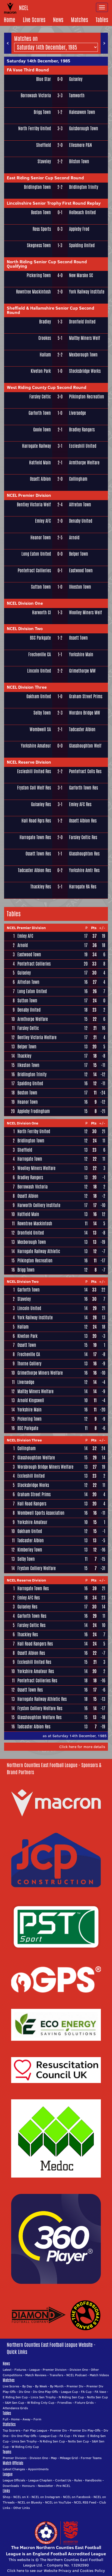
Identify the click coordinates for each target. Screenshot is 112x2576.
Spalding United (82, 245)
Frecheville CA (40, 654)
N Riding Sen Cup (71, 2397)
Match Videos (99, 2375)
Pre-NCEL (63, 2486)
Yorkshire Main (81, 654)
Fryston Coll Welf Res (34, 788)
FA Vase (100, 2392)
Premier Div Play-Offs (85, 2430)
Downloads (11, 2486)
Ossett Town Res (38, 854)
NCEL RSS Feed (85, 2502)
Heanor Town (41, 538)
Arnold (74, 538)
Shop (7, 2497)
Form (37, 2419)
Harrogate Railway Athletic (39, 1251)
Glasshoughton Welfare (36, 1458)
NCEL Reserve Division (29, 762)
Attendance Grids (15, 2408)
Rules (78, 2480)
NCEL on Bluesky (30, 2502)
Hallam (45, 355)
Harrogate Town (30, 1159)
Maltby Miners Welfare (35, 1391)
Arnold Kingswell (31, 1400)
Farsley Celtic (40, 397)
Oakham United (39, 696)
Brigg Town (42, 112)
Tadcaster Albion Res (34, 870)
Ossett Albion (40, 479)
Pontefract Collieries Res (37, 1681)
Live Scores (34, 20)
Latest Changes (14, 2469)
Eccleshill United (83, 446)
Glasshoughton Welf (85, 746)
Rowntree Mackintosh (33, 292)
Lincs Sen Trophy (43, 2397)
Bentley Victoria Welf (34, 505)
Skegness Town (39, 245)
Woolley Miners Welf (85, 613)
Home (10, 20)
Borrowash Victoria (36, 96)
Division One (79, 2370)
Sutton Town (41, 587)
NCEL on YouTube (58, 2502)
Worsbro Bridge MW (85, 713)
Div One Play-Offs (45, 2392)
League (35, 2370)
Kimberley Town (30, 1550)
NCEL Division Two (25, 628)
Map (54, 2458)
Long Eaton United (36, 554)
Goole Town (42, 430)
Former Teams (91, 2458)
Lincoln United (39, 671)
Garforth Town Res (83, 788)
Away (27, 2419)
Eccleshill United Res (34, 771)
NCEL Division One (25, 603)
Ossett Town (78, 638)
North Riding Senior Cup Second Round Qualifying (47, 264)
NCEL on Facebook (77, 2497)
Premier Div (75, 2386)
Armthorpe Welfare (84, 463)
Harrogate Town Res (35, 837)
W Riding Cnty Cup (41, 2403)
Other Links (22, 2508)
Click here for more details (82, 1747)
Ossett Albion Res (83, 821)
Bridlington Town (37, 187)
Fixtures (20, 2370)
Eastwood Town (81, 571)
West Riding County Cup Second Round (47, 387)
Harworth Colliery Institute (39, 1205)
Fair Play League (35, 2430)
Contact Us (63, 2480)
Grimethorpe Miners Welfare (40, 1373)
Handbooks (93, 2480)
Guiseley (76, 79)
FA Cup (86, 2392)
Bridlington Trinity (84, 187)
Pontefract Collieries (34, 571)
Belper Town (79, 554)
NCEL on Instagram (46, 2497)
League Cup (69, 2392)
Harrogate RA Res (83, 887)
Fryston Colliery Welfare (37, 1568)
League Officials (14, 2480)
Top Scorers (12, 2430)
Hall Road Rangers (32, 1504)
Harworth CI (41, 613)
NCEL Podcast (77, 2375)
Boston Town (41, 212)
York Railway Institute (87, 292)
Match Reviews (36, 2375)
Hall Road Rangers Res (35, 1644)
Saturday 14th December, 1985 (38, 61)
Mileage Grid (69, 2458)
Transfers (56, 2375)
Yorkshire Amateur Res (36, 1671)
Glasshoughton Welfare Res (39, 1717)
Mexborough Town (83, 355)
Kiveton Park (41, 371)
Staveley (44, 161)
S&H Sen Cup (15, 2403)
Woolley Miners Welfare (36, 1168)
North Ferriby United (35, 129)
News (58, 20)
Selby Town (42, 713)
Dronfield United (82, 322)
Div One (24, 2392)
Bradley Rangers (82, 430)
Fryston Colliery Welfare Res (40, 1708)
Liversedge (77, 413)
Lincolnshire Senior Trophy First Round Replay (54, 203)
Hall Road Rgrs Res (36, 821)
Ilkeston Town (80, 587)
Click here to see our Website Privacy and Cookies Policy (56, 2571)
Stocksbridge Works (85, 371)
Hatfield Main (40, 463)
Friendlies (65, 2403)
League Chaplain (40, 2480)
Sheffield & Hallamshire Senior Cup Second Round (51, 310)
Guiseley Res (41, 804)
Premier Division (55, 2370)
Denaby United (81, 521)
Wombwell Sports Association (41, 1513)
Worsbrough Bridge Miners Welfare (45, 1467)
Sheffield (43, 145)
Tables (102, 20)
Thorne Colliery (29, 1364)
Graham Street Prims (86, 696)
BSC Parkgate (40, 638)
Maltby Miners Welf (85, 338)
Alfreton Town (80, 505)
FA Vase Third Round (28, 70)
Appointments (38, 2469)
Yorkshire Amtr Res (84, 870)
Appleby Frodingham (34, 1111)
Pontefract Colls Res (85, 771)
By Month (57, 2386)
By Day (27, 2386)
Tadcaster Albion (82, 729)
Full (5, 2419)
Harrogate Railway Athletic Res (42, 1699)
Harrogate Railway (36, 446)
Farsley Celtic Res (83, 837)
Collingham (78, 479)
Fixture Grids (84, 2403)
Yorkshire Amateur (36, 746)
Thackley (24, 1056)
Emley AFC (43, 521)
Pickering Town (39, 275)
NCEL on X (21, 2497)
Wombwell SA (40, 729)
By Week (41, 2386)
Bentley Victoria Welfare (37, 1037)
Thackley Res (41, 887)
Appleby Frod (79, 229)
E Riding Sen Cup (15, 2397)
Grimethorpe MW (82, 671)
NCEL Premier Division (29, 495)
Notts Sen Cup (97, 2397)
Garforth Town (40, 413)
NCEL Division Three (27, 687)
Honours (28, 2486)
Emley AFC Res (80, 804)
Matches (80, 20)
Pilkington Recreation (87, 397)
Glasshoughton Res (84, 854)
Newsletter (46, 2486)
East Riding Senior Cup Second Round (45, 178)
